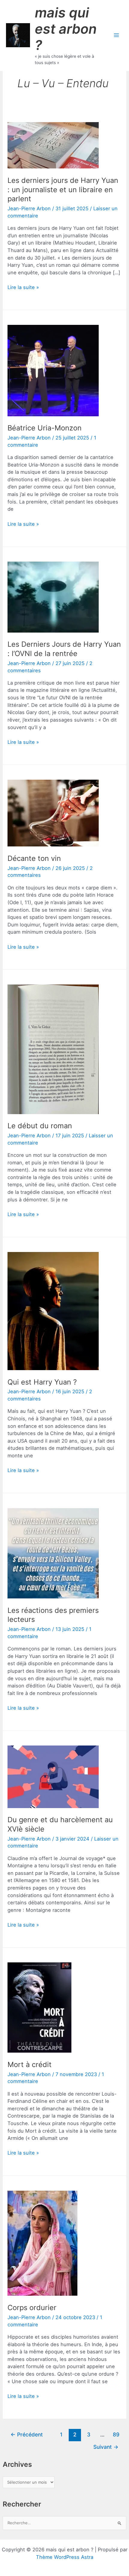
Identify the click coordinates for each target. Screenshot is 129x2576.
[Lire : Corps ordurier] (42, 2243)
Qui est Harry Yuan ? (42, 1382)
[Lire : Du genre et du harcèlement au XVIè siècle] (53, 1776)
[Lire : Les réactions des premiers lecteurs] (53, 1553)
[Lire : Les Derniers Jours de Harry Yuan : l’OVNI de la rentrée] (53, 596)
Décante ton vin (34, 858)
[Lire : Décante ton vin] (53, 813)
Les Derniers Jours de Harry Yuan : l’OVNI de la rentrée (64, 649)
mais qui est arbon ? (66, 29)
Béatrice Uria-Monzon (45, 428)
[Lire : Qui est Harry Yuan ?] (53, 1311)
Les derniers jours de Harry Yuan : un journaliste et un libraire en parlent (63, 190)
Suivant (106, 2447)
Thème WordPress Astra (65, 2557)
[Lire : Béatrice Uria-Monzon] (53, 370)
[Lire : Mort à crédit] (39, 2007)
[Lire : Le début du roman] (53, 1049)
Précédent (27, 2434)
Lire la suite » (23, 288)
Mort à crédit (30, 2064)
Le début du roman (40, 1126)
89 (116, 2434)
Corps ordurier (32, 2308)
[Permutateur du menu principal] (116, 35)
